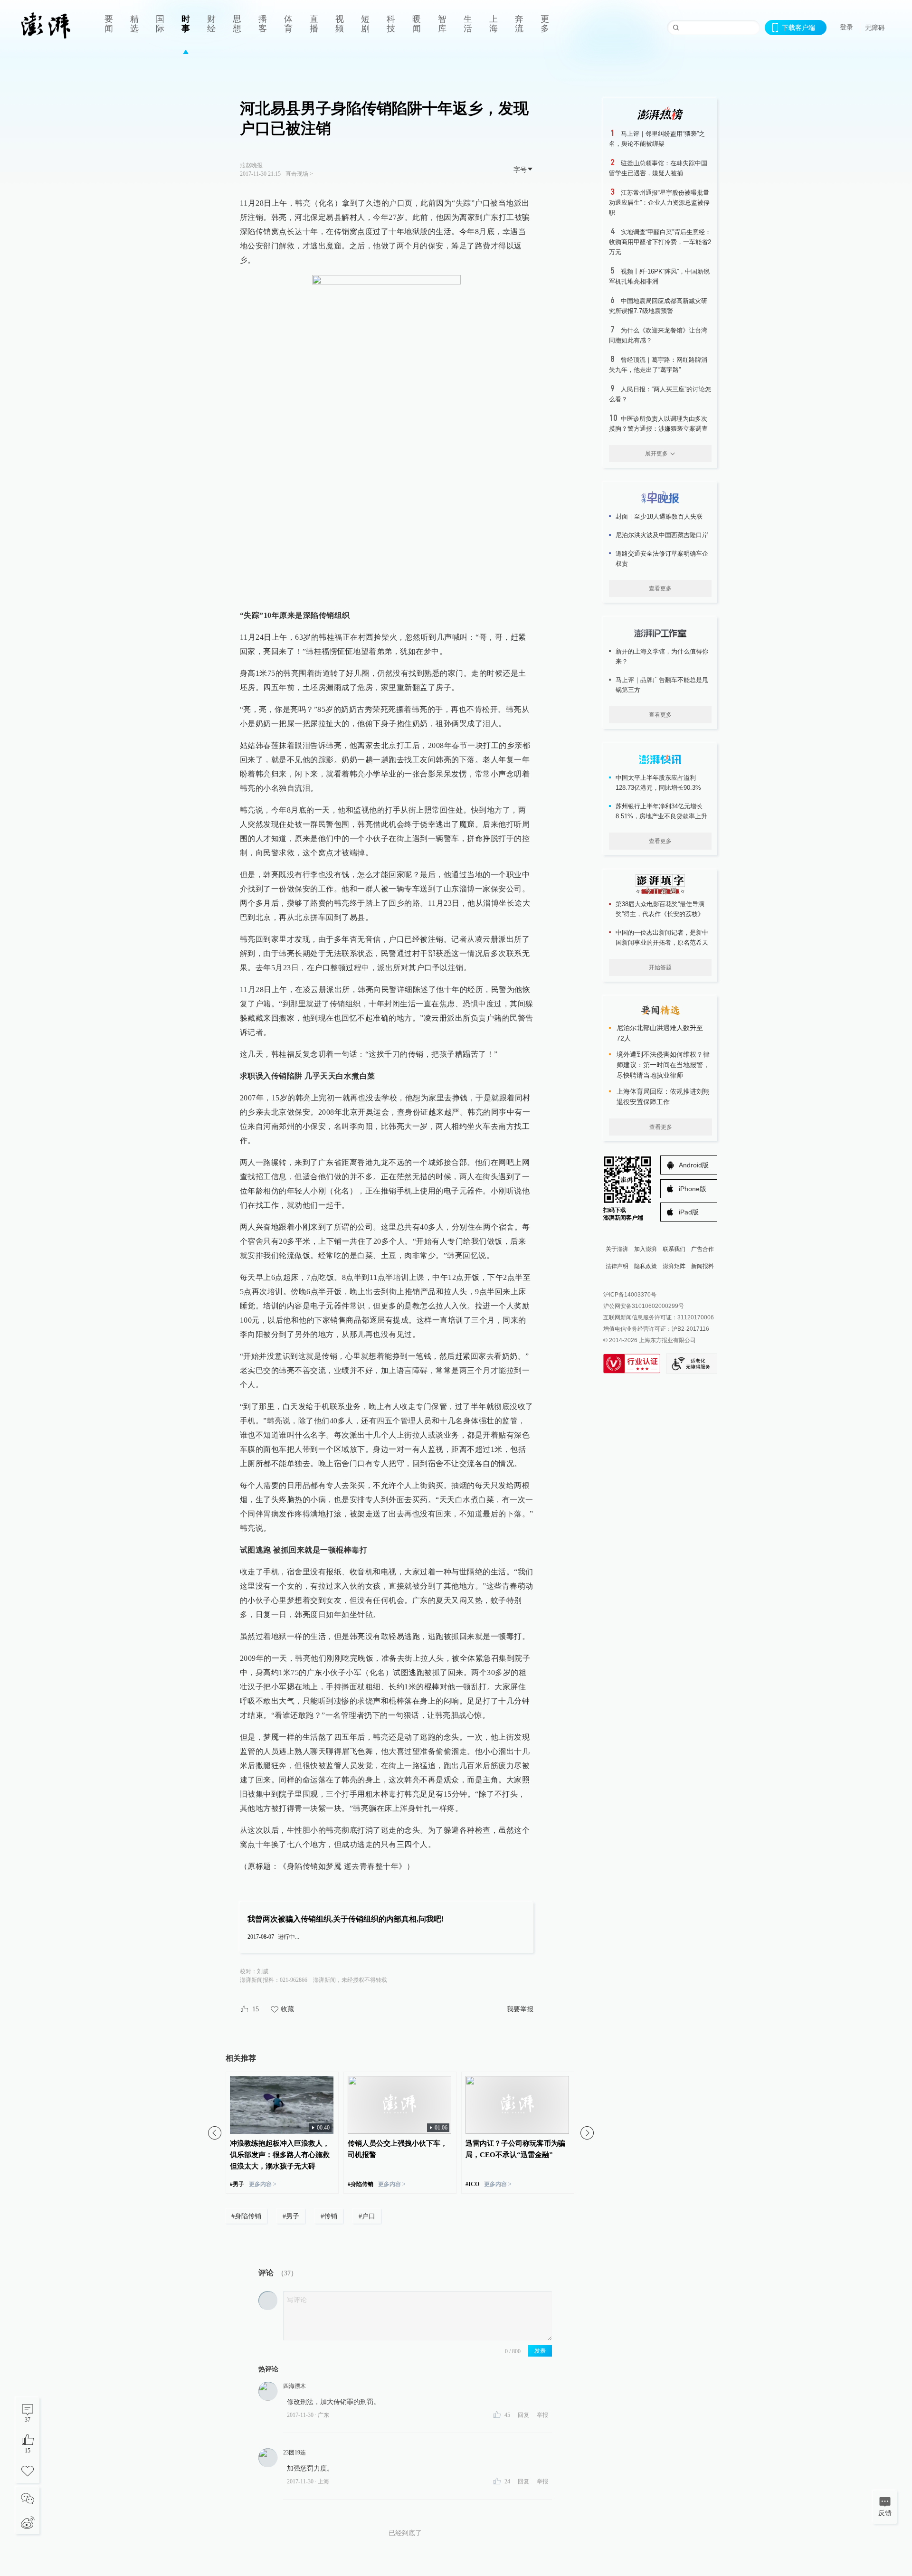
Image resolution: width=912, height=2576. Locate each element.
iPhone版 (693, 1189)
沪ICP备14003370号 (630, 1295)
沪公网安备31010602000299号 (644, 1306)
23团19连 (294, 2453)
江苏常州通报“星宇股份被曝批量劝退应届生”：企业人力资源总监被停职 (659, 203)
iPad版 (689, 1212)
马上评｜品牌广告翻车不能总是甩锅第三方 (662, 685)
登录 (846, 27)
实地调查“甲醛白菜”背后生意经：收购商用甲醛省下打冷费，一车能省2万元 (660, 242)
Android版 (694, 1165)
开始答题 (660, 967)
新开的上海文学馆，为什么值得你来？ (662, 656)
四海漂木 (294, 2386)
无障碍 (875, 28)
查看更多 (660, 588)
